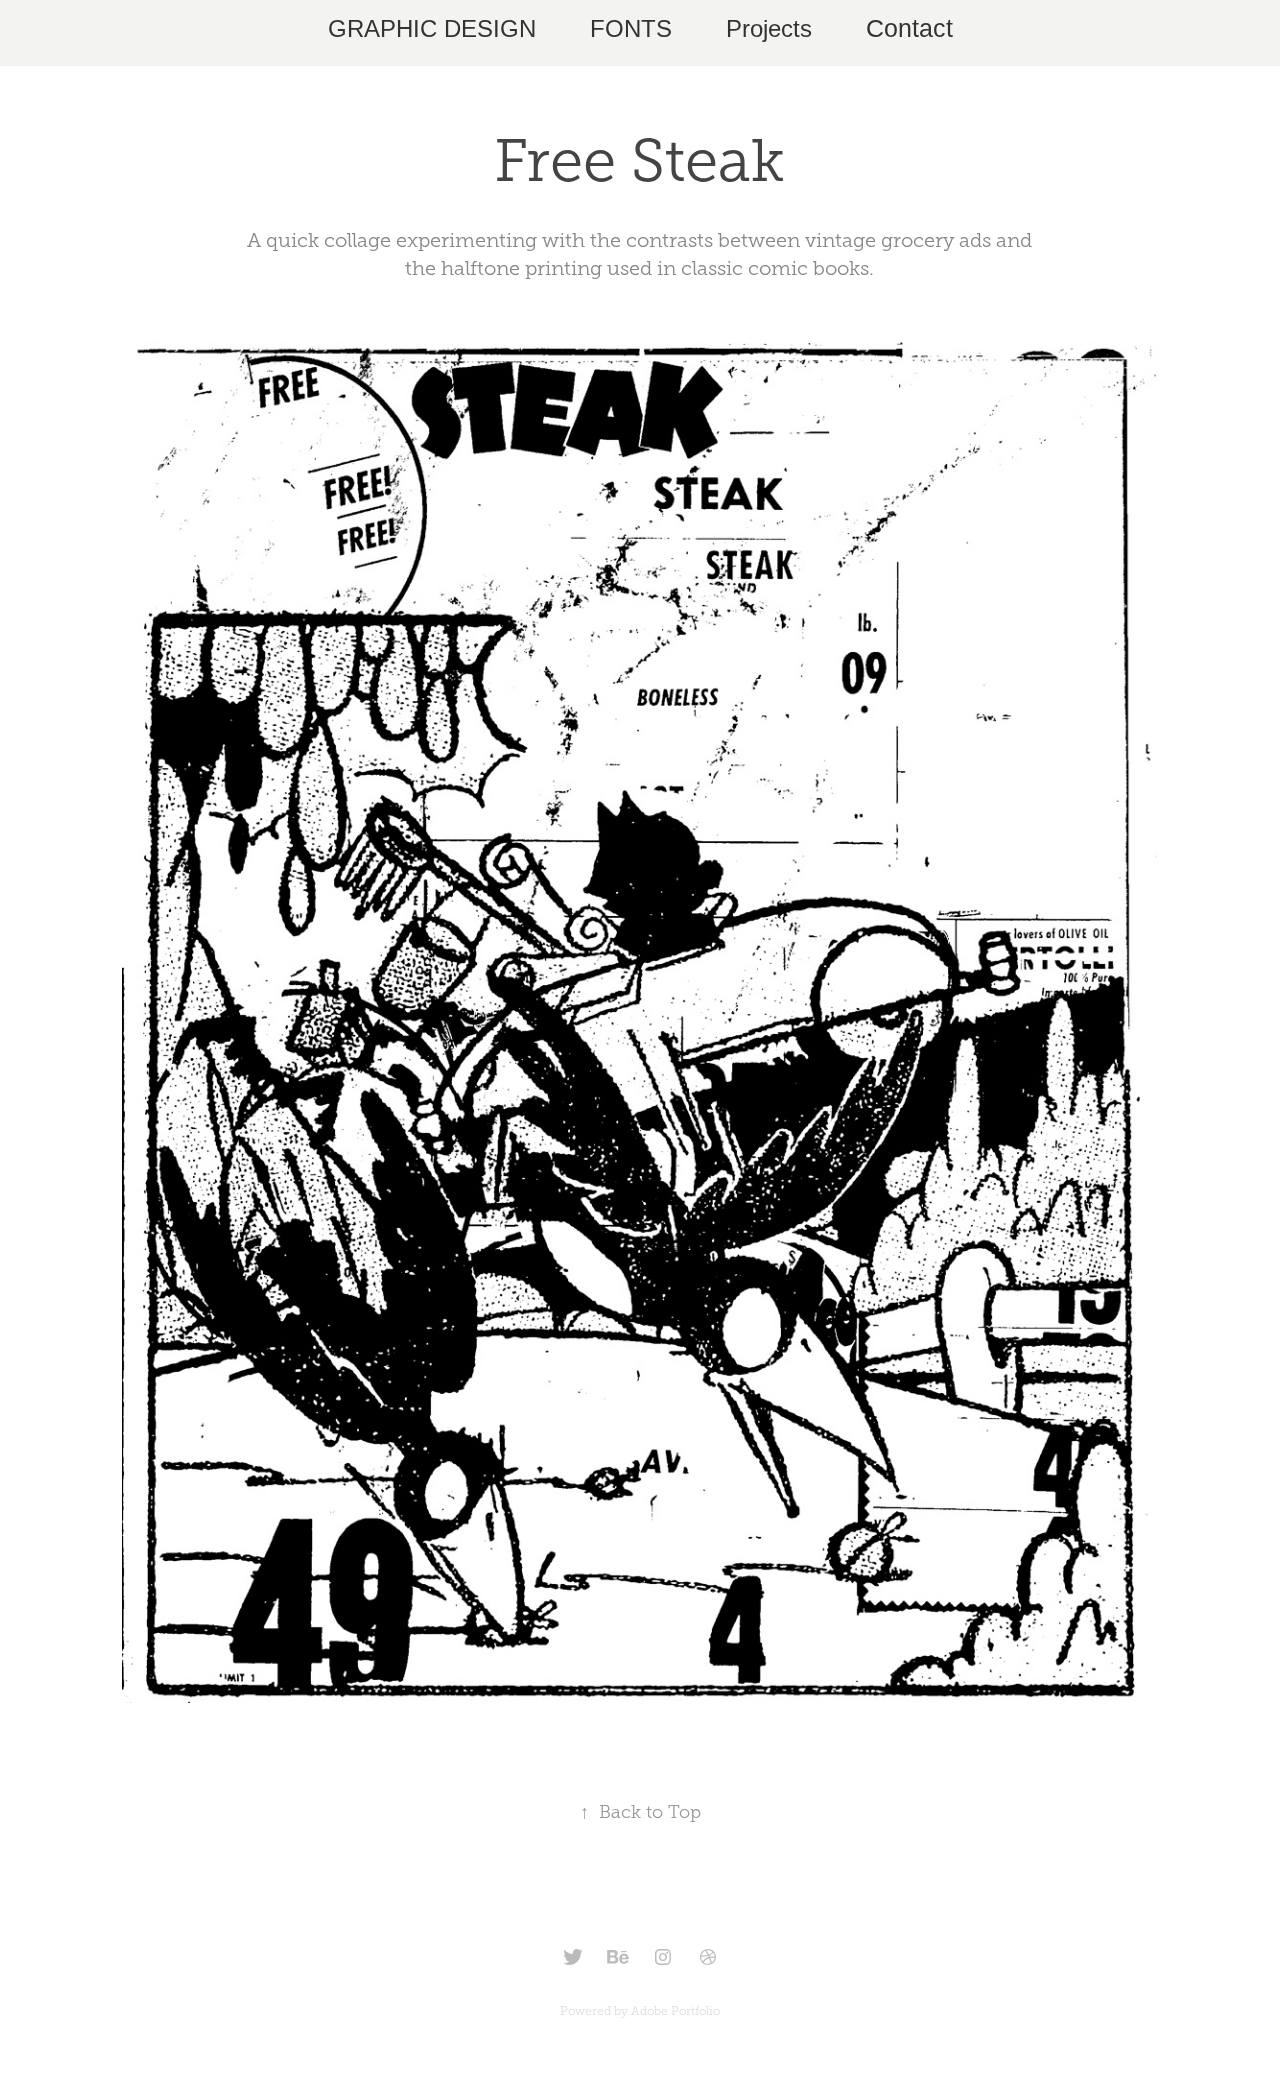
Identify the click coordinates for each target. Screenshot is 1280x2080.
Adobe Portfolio (675, 2011)
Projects (769, 28)
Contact (909, 28)
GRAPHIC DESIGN (432, 28)
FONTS (631, 28)
